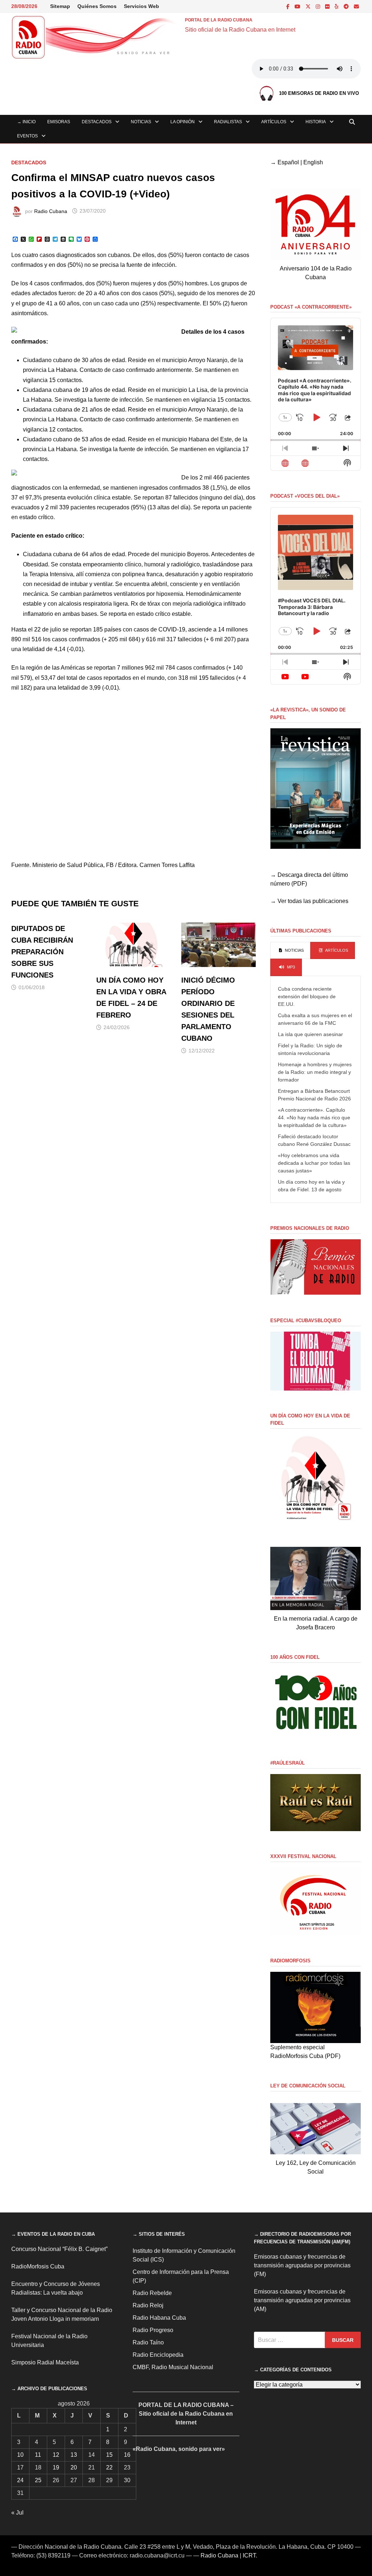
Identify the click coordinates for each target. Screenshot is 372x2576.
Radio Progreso (153, 2330)
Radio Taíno (148, 2342)
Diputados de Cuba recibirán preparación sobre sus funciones (42, 952)
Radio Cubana (51, 211)
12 (56, 2455)
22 (109, 2467)
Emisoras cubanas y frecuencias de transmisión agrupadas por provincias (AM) (302, 2300)
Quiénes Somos (97, 6)
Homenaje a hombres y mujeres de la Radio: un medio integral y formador (315, 1072)
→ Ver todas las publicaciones (309, 901)
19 (56, 2467)
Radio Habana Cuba (159, 2318)
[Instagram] (319, 6)
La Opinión (183, 122)
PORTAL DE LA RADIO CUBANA (219, 20)
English (313, 162)
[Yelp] (337, 6)
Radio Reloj (148, 2305)
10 (20, 2455)
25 (38, 2480)
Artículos (274, 122)
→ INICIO (26, 122)
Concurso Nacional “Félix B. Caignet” (59, 2249)
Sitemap (60, 6)
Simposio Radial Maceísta (45, 2362)
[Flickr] (328, 6)
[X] (309, 6)
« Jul (17, 2513)
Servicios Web (141, 6)
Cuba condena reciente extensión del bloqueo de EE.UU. (307, 996)
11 (38, 2455)
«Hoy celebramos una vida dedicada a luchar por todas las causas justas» (314, 1163)
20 (74, 2467)
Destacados (97, 122)
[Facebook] (289, 6)
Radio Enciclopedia (158, 2355)
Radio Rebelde (152, 2293)
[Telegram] (347, 6)
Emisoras (59, 122)
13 (74, 2455)
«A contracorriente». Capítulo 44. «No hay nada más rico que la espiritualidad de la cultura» (314, 1118)
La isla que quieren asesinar (310, 1034)
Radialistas (228, 122)
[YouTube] (298, 6)
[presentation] (290, 951)
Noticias (141, 122)
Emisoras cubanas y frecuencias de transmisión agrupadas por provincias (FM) (302, 2265)
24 (20, 2480)
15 (109, 2455)
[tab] (290, 951)
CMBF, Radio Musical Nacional (173, 2367)
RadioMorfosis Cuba (38, 2266)
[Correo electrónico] (356, 6)
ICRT (249, 2555)
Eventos (27, 136)
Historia (316, 122)
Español (288, 162)
